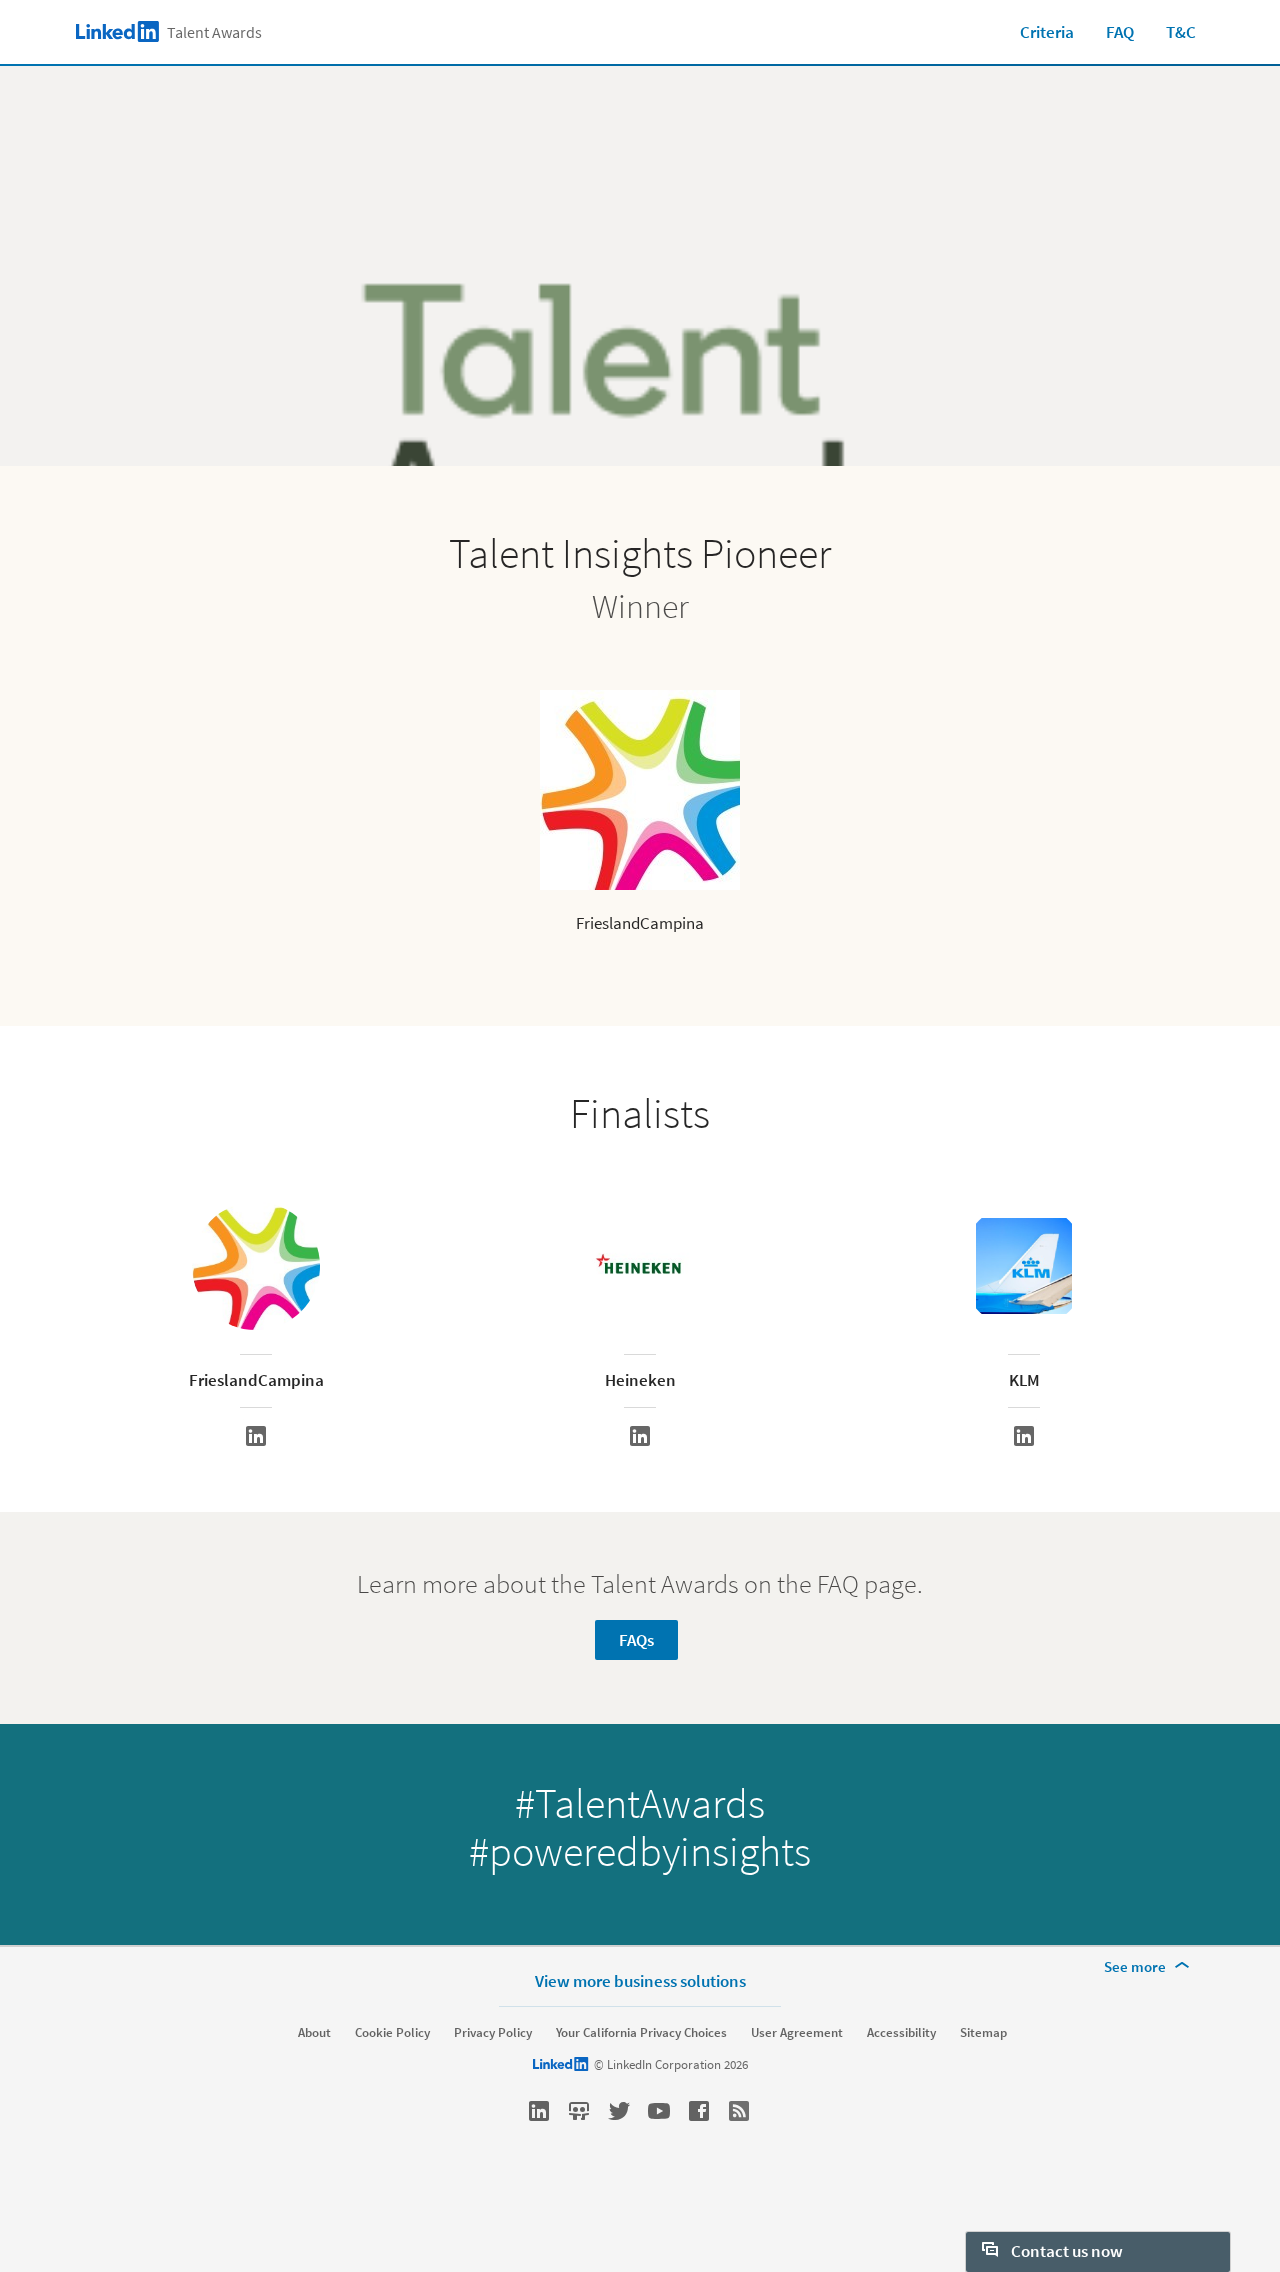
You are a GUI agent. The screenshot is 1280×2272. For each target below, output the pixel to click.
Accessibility (901, 2033)
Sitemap (983, 2033)
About (314, 2033)
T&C (1181, 32)
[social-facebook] (699, 2111)
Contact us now (1065, 2251)
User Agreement (797, 2033)
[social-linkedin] (539, 2111)
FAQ (1120, 32)
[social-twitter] (619, 2111)
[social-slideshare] (579, 2111)
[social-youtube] (659, 2111)
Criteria (1047, 32)
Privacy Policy (493, 2033)
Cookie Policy (392, 2033)
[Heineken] (640, 1436)
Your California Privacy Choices (641, 2033)
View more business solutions (640, 1980)
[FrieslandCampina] (256, 1436)
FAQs (636, 1640)
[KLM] (1024, 1436)
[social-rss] (739, 2111)
